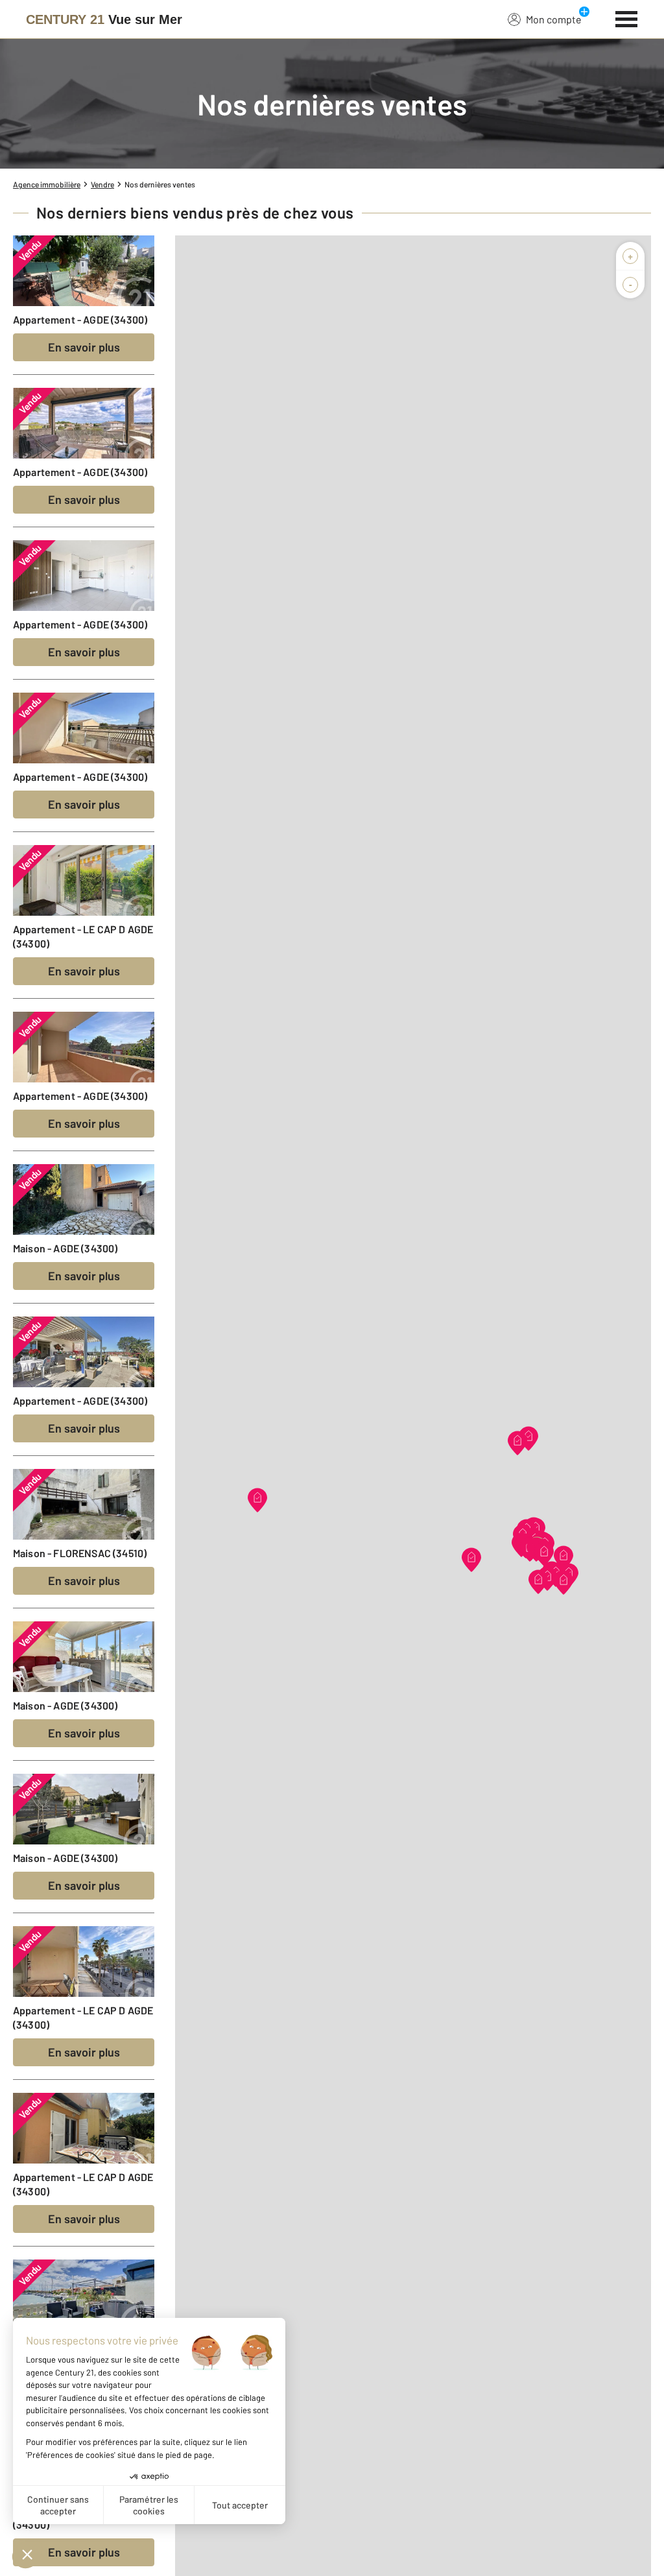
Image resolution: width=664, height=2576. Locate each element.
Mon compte (554, 19)
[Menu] (627, 18)
